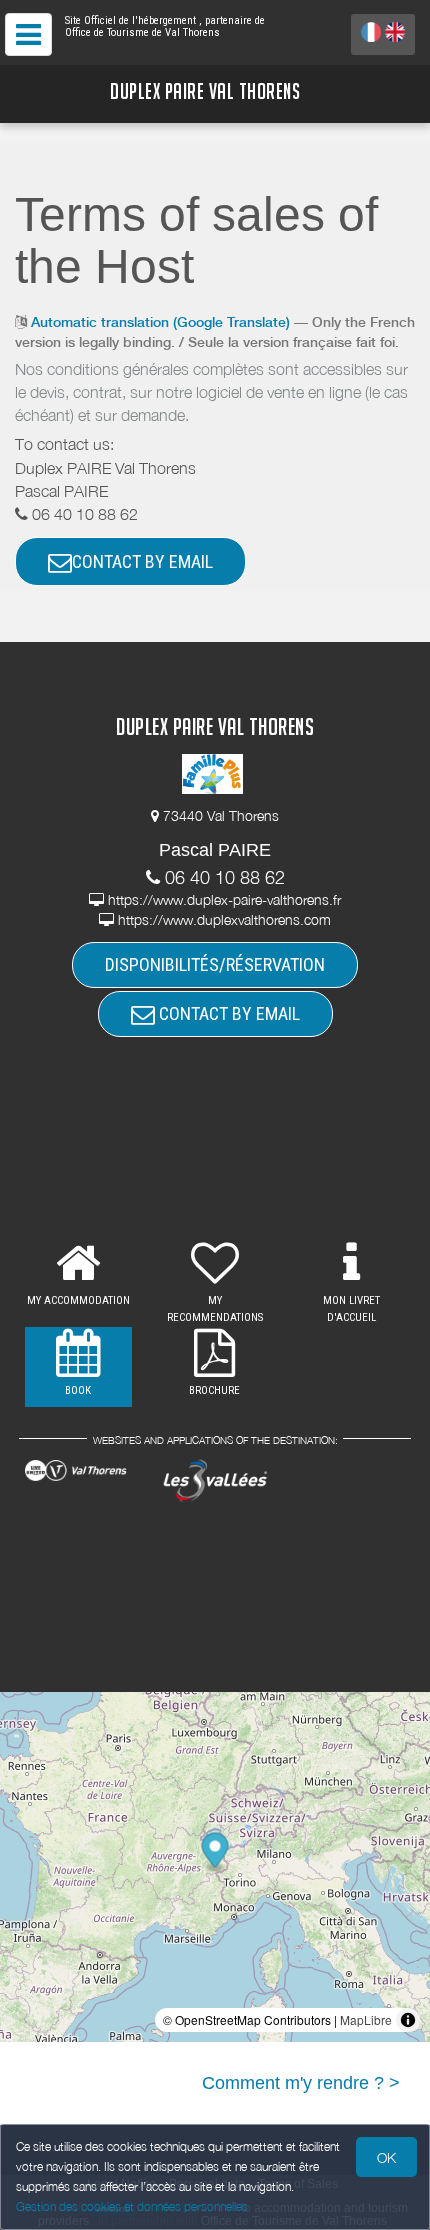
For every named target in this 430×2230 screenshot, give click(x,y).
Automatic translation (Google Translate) (160, 322)
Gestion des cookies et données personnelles (132, 2206)
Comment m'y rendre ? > (301, 2083)
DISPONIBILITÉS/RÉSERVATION (215, 964)
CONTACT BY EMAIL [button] (142, 561)
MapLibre (366, 2019)
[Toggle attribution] (408, 2020)
